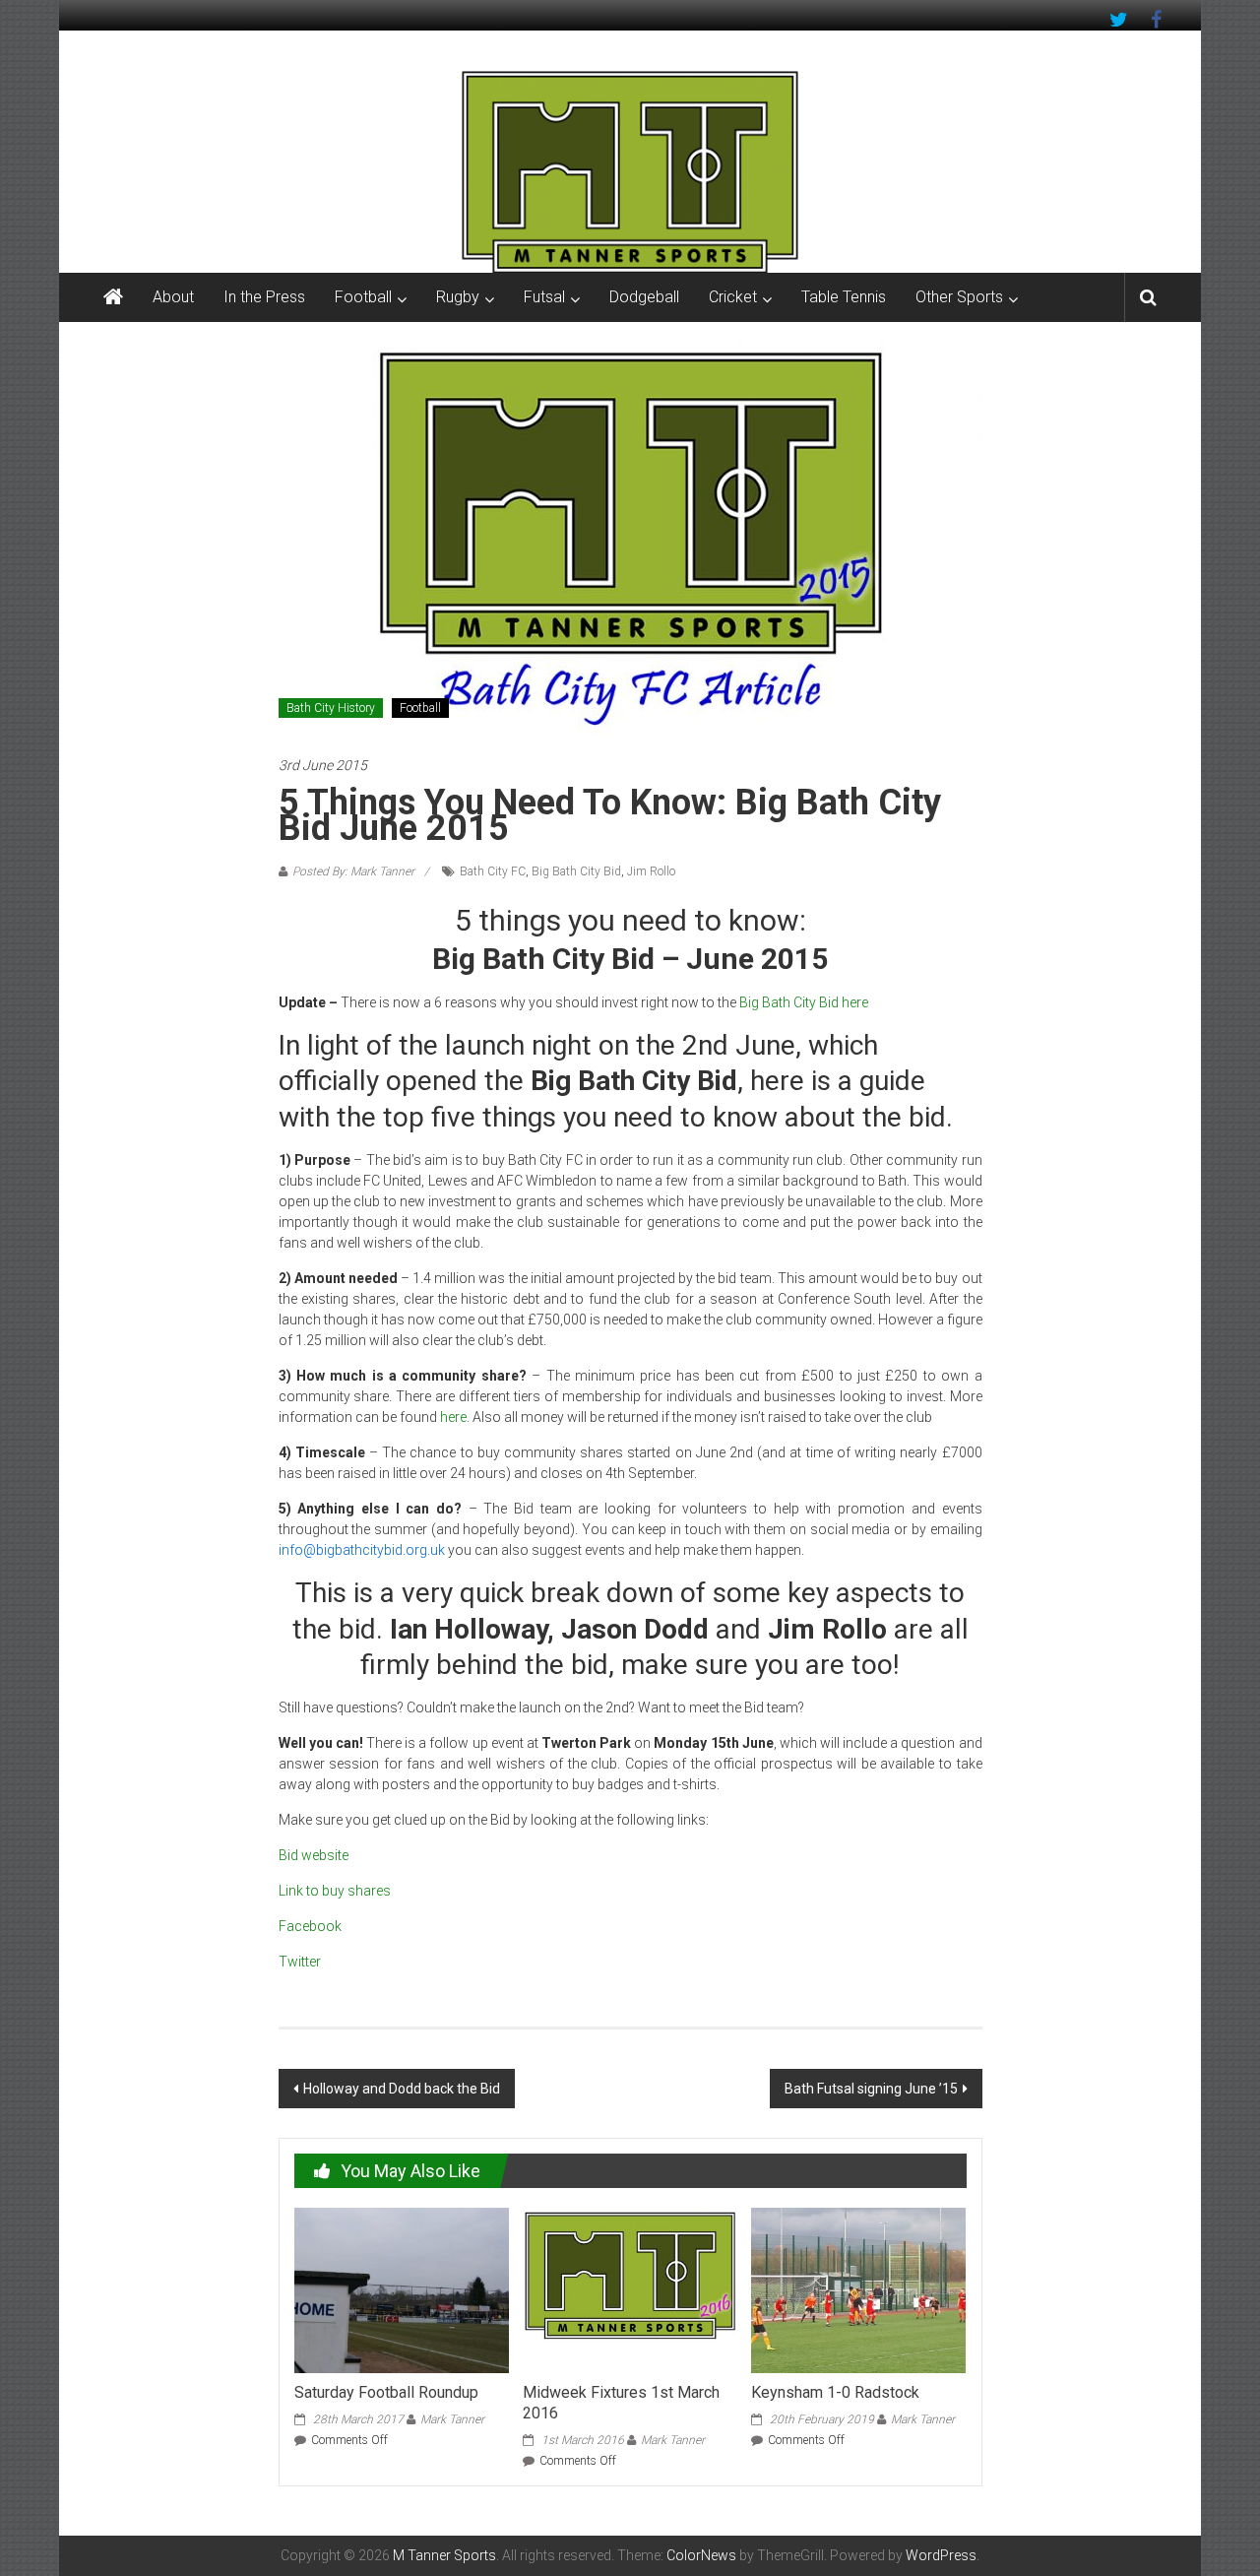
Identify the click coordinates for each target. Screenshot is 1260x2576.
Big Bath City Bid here (804, 1002)
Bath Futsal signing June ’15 (871, 2089)
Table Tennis (844, 297)
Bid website (314, 1855)
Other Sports (959, 297)
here (453, 1417)
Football (363, 297)
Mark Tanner (452, 2419)
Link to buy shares (335, 1891)
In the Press (264, 297)
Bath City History (331, 708)
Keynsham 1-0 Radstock (835, 2392)
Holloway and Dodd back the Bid (402, 2089)
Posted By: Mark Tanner (353, 871)
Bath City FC (493, 871)
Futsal (544, 297)
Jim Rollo (651, 871)
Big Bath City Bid (576, 871)
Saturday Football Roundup (386, 2392)
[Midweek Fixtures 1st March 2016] (630, 2289)
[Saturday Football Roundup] (402, 2289)
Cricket (733, 297)
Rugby (458, 297)
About (173, 297)
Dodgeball (644, 297)
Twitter (300, 1962)
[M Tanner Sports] (630, 171)
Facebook (310, 1926)
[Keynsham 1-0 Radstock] (858, 2289)
